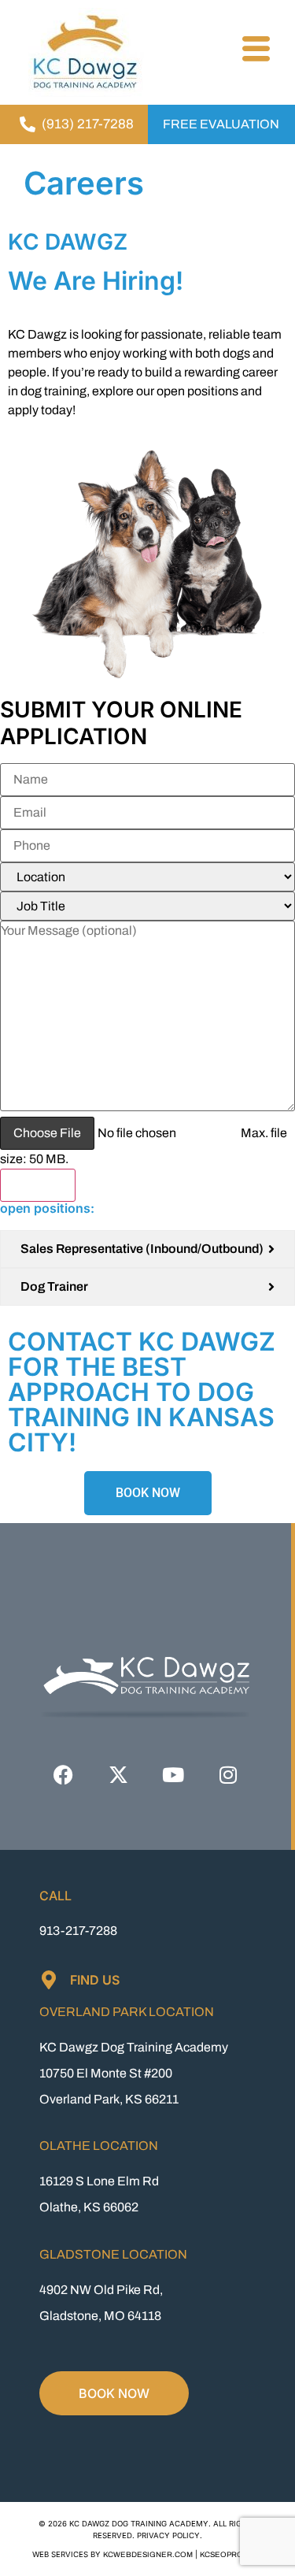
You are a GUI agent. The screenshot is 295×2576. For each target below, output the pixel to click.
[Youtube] (173, 1775)
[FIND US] (49, 1980)
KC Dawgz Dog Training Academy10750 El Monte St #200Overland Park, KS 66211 (134, 2073)
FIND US (95, 1980)
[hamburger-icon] (254, 51)
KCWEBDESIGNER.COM (148, 2555)
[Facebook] (63, 1775)
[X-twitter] (118, 1775)
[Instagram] (228, 1775)
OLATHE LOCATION (99, 2146)
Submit (38, 1185)
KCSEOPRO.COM (232, 2555)
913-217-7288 (78, 1931)
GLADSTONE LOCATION (113, 2254)
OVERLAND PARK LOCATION (127, 2012)
